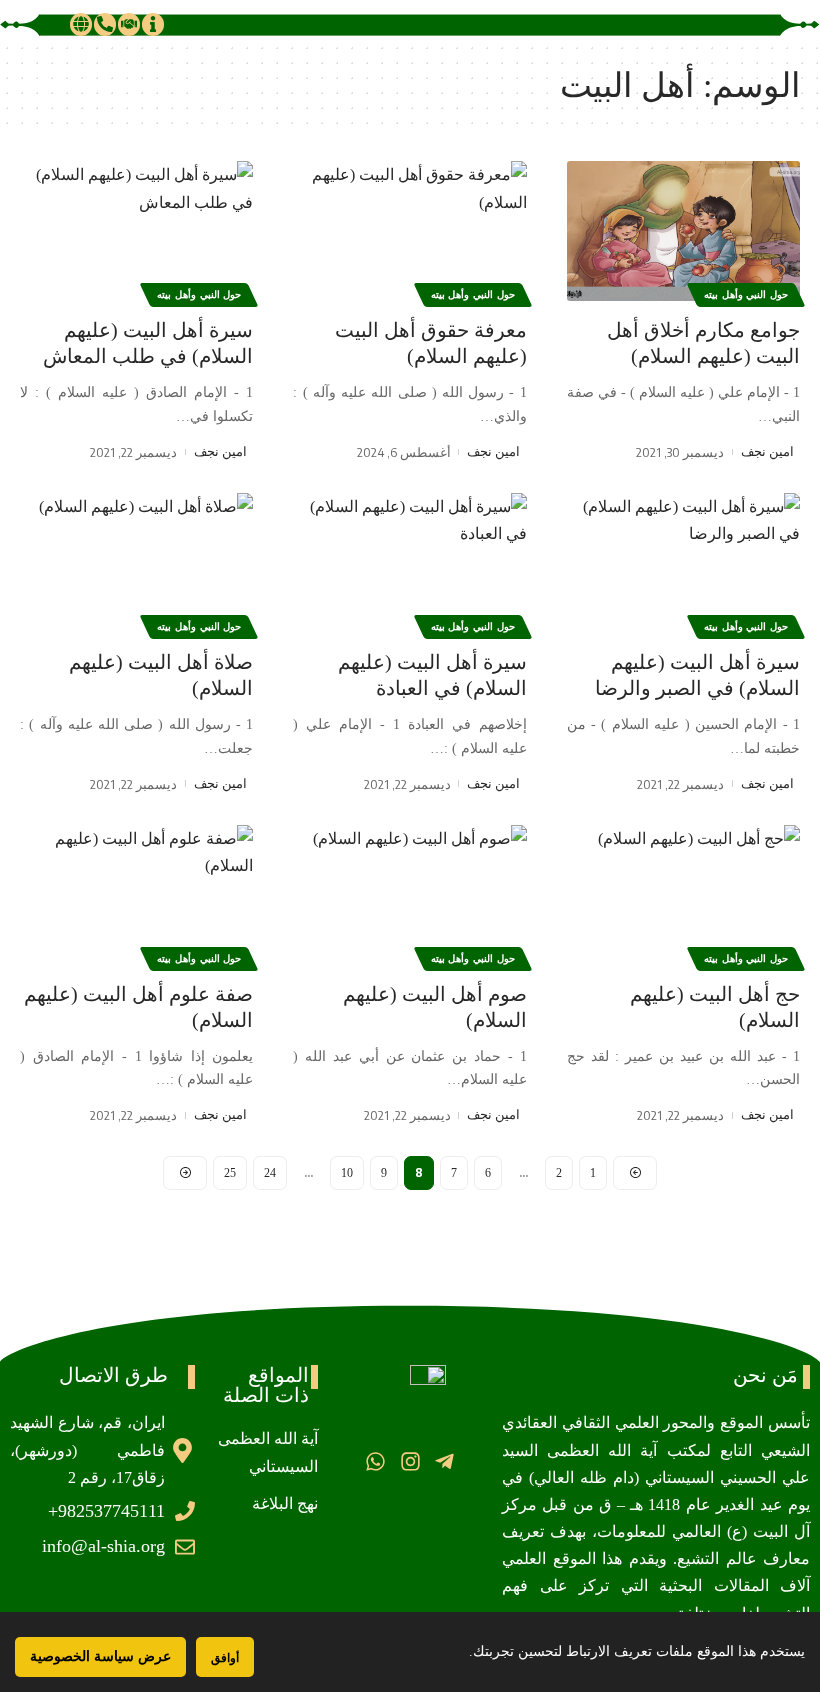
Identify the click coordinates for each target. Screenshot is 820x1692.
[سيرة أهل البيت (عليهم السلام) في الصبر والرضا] (683, 563)
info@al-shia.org (103, 1546)
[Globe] (81, 24)
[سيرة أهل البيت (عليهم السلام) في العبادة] (409, 563)
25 (230, 1173)
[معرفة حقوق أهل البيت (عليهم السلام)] (409, 231)
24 (270, 1173)
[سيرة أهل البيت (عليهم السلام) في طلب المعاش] (136, 231)
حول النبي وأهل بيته (746, 294)
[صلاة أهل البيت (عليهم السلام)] (136, 563)
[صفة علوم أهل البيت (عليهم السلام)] (136, 895)
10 (347, 1173)
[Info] (153, 24)
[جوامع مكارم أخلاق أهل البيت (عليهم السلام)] (683, 231)
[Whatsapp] (375, 1460)
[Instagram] (409, 1460)
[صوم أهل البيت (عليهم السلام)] (409, 895)
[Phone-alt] (105, 24)
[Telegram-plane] (444, 1460)
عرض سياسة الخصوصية (100, 1656)
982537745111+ (106, 1511)
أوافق (225, 1657)
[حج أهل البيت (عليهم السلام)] (683, 895)
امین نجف (767, 451)
